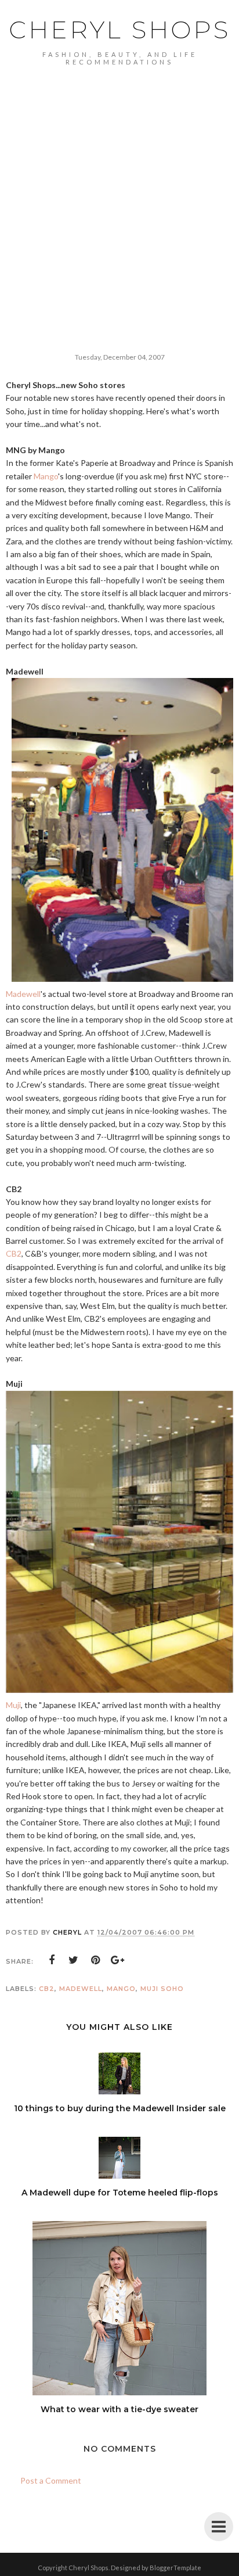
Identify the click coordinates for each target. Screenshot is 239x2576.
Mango (46, 476)
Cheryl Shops (119, 30)
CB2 (14, 1253)
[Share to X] (74, 1960)
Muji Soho (162, 1989)
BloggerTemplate (175, 2568)
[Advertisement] (119, 191)
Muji (13, 1705)
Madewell (23, 994)
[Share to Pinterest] (96, 1960)
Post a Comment (51, 2480)
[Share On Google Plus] (118, 1960)
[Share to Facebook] (52, 1960)
